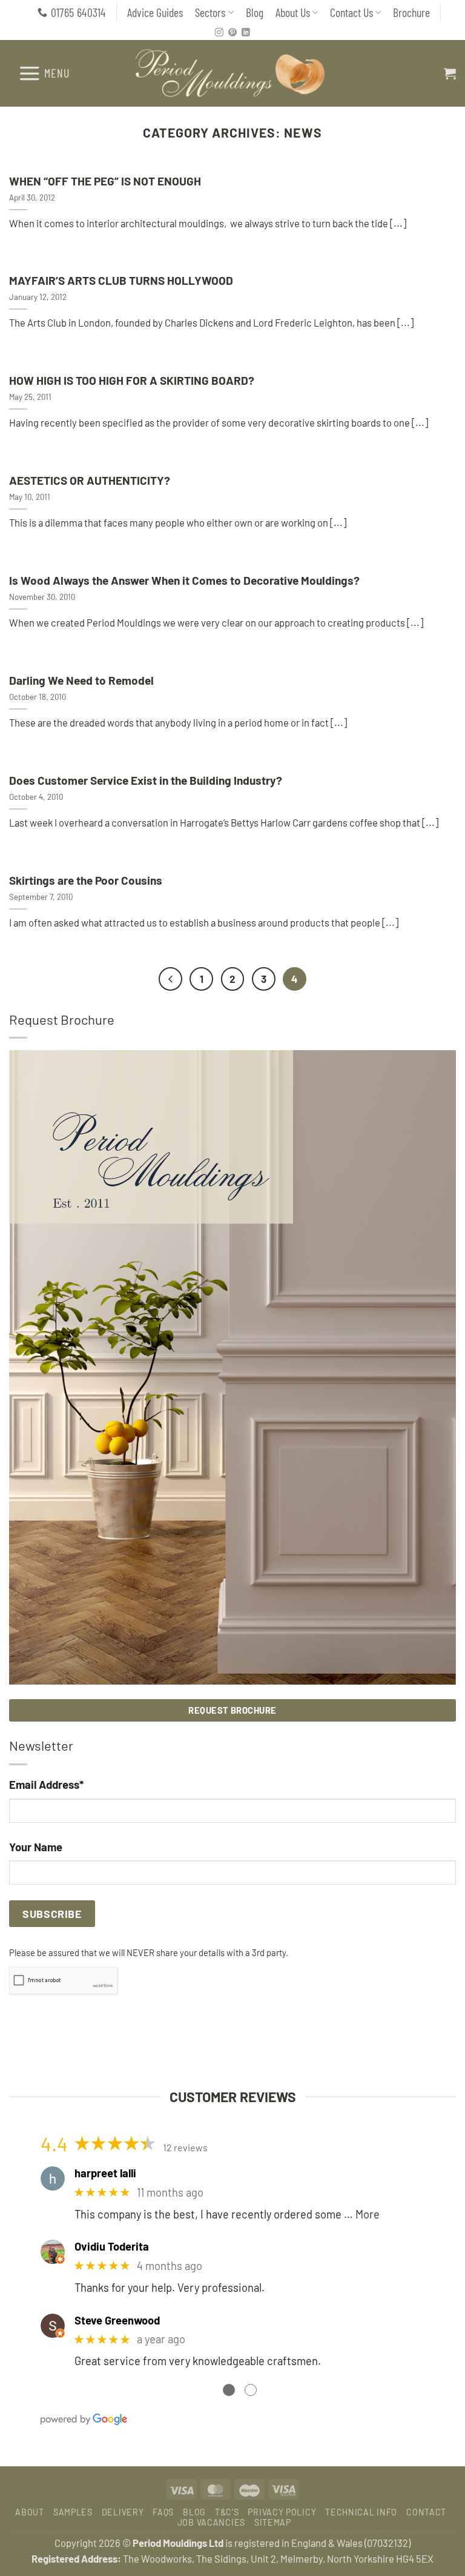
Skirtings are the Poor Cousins (86, 880)
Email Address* (46, 1785)
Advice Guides (155, 12)
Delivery (123, 2512)
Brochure (411, 12)
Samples (73, 2512)
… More (362, 2214)
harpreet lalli (105, 2173)
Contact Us (351, 12)
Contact (426, 2512)
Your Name (36, 1847)
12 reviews (185, 2147)
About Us (293, 12)
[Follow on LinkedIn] (246, 33)
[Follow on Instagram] (219, 33)
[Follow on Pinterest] (232, 33)
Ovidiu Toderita (112, 2246)
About (30, 2512)
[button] (44, 73)
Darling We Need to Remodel (81, 680)
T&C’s (227, 2512)
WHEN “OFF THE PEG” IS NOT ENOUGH (105, 181)
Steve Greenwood (117, 2320)
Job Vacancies (211, 2522)
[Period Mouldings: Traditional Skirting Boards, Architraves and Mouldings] (233, 73)
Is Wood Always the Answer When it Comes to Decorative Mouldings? (184, 580)
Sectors (210, 12)
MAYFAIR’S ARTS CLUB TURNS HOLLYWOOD (121, 280)
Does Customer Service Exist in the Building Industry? (146, 780)
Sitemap (273, 2522)
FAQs (163, 2512)
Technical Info (361, 2512)
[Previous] (170, 979)
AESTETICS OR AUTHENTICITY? (90, 480)
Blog (255, 12)
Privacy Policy (282, 2512)
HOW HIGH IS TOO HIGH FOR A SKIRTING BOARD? (132, 380)
